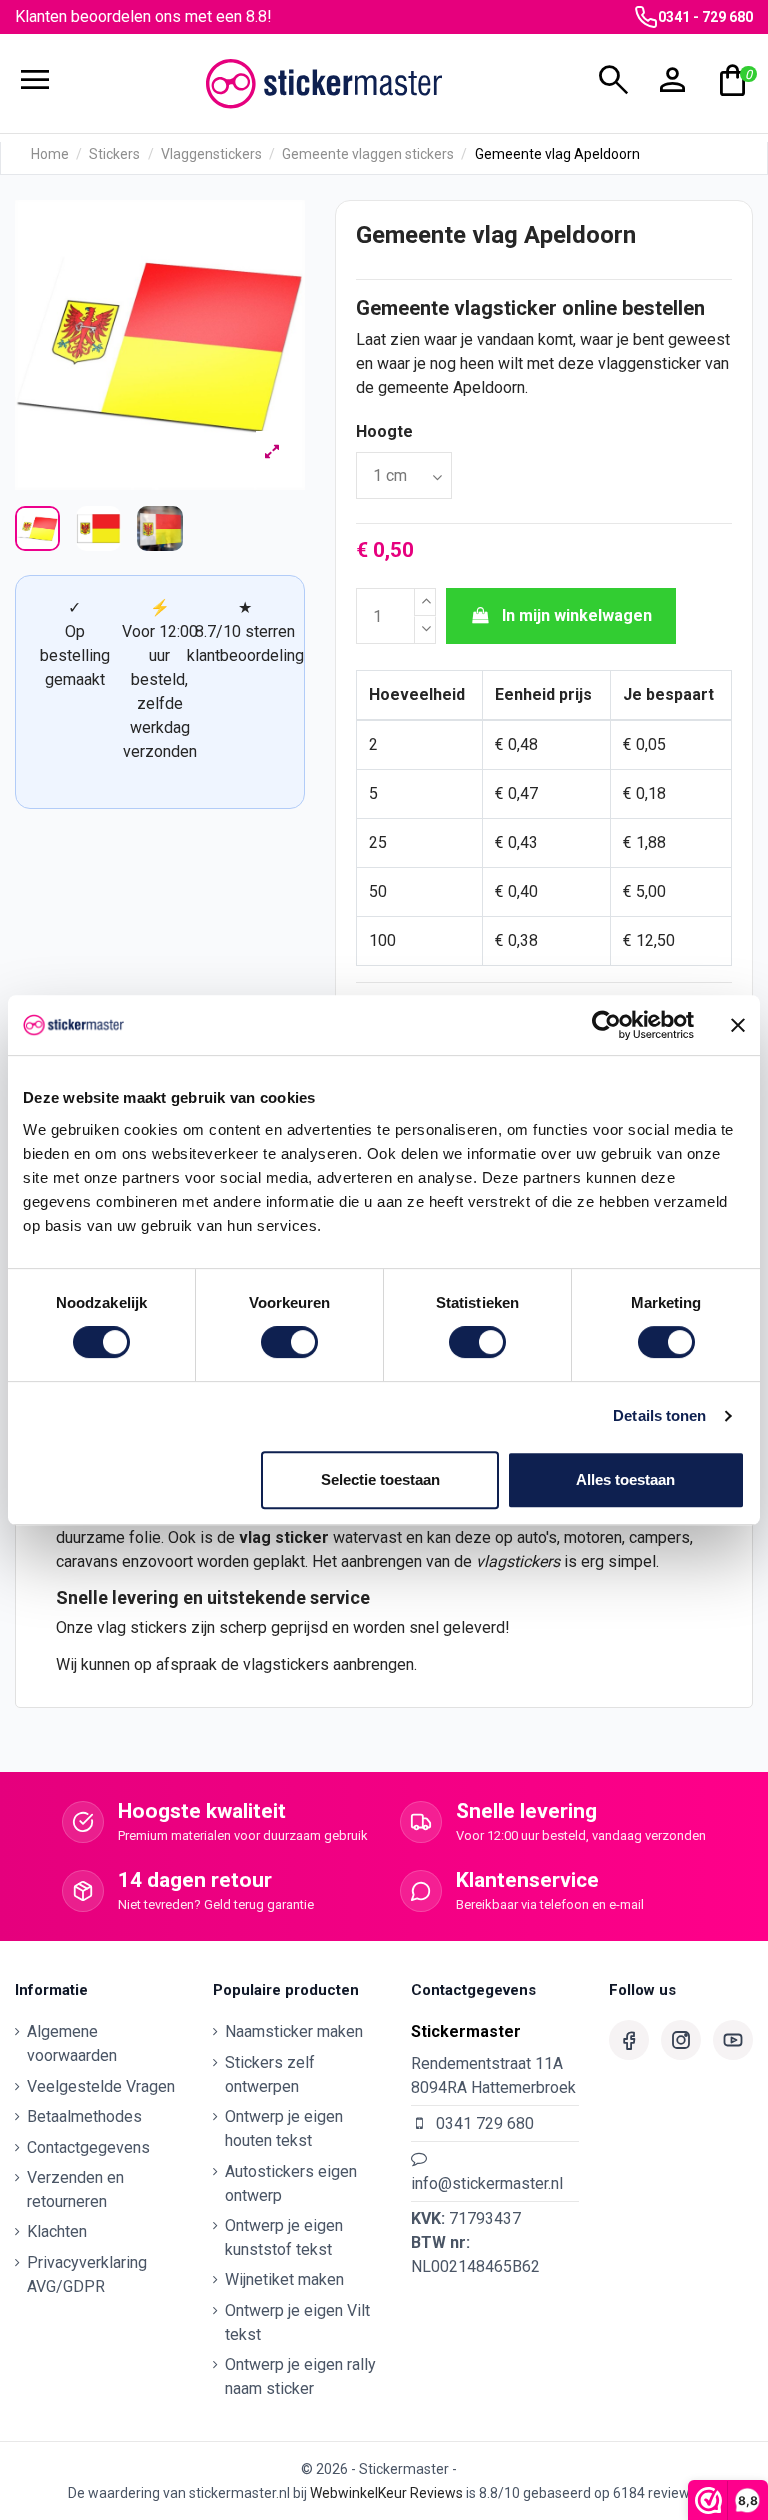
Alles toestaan (625, 1479)
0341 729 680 (485, 2123)
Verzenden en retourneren (75, 2189)
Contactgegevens (88, 2147)
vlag (255, 1537)
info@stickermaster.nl (487, 2183)
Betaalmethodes (84, 2116)
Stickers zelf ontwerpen (270, 2074)
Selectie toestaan (380, 1479)
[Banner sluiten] (738, 1025)
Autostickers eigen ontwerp (291, 2183)
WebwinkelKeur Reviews (386, 2493)
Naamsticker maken (294, 2031)
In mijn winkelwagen (577, 615)
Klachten (57, 2231)
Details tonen (659, 1415)
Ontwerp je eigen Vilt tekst (297, 2322)
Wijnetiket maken (284, 2279)
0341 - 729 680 (705, 17)
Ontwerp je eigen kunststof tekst (284, 2237)
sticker (302, 1537)
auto (531, 1537)
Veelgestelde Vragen (101, 2086)
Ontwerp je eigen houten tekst (284, 2128)
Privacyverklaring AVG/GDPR (87, 2274)
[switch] (289, 1342)
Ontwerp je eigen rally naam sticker (300, 2376)
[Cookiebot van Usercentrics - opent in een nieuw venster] (606, 1025)
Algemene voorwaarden (72, 2043)
